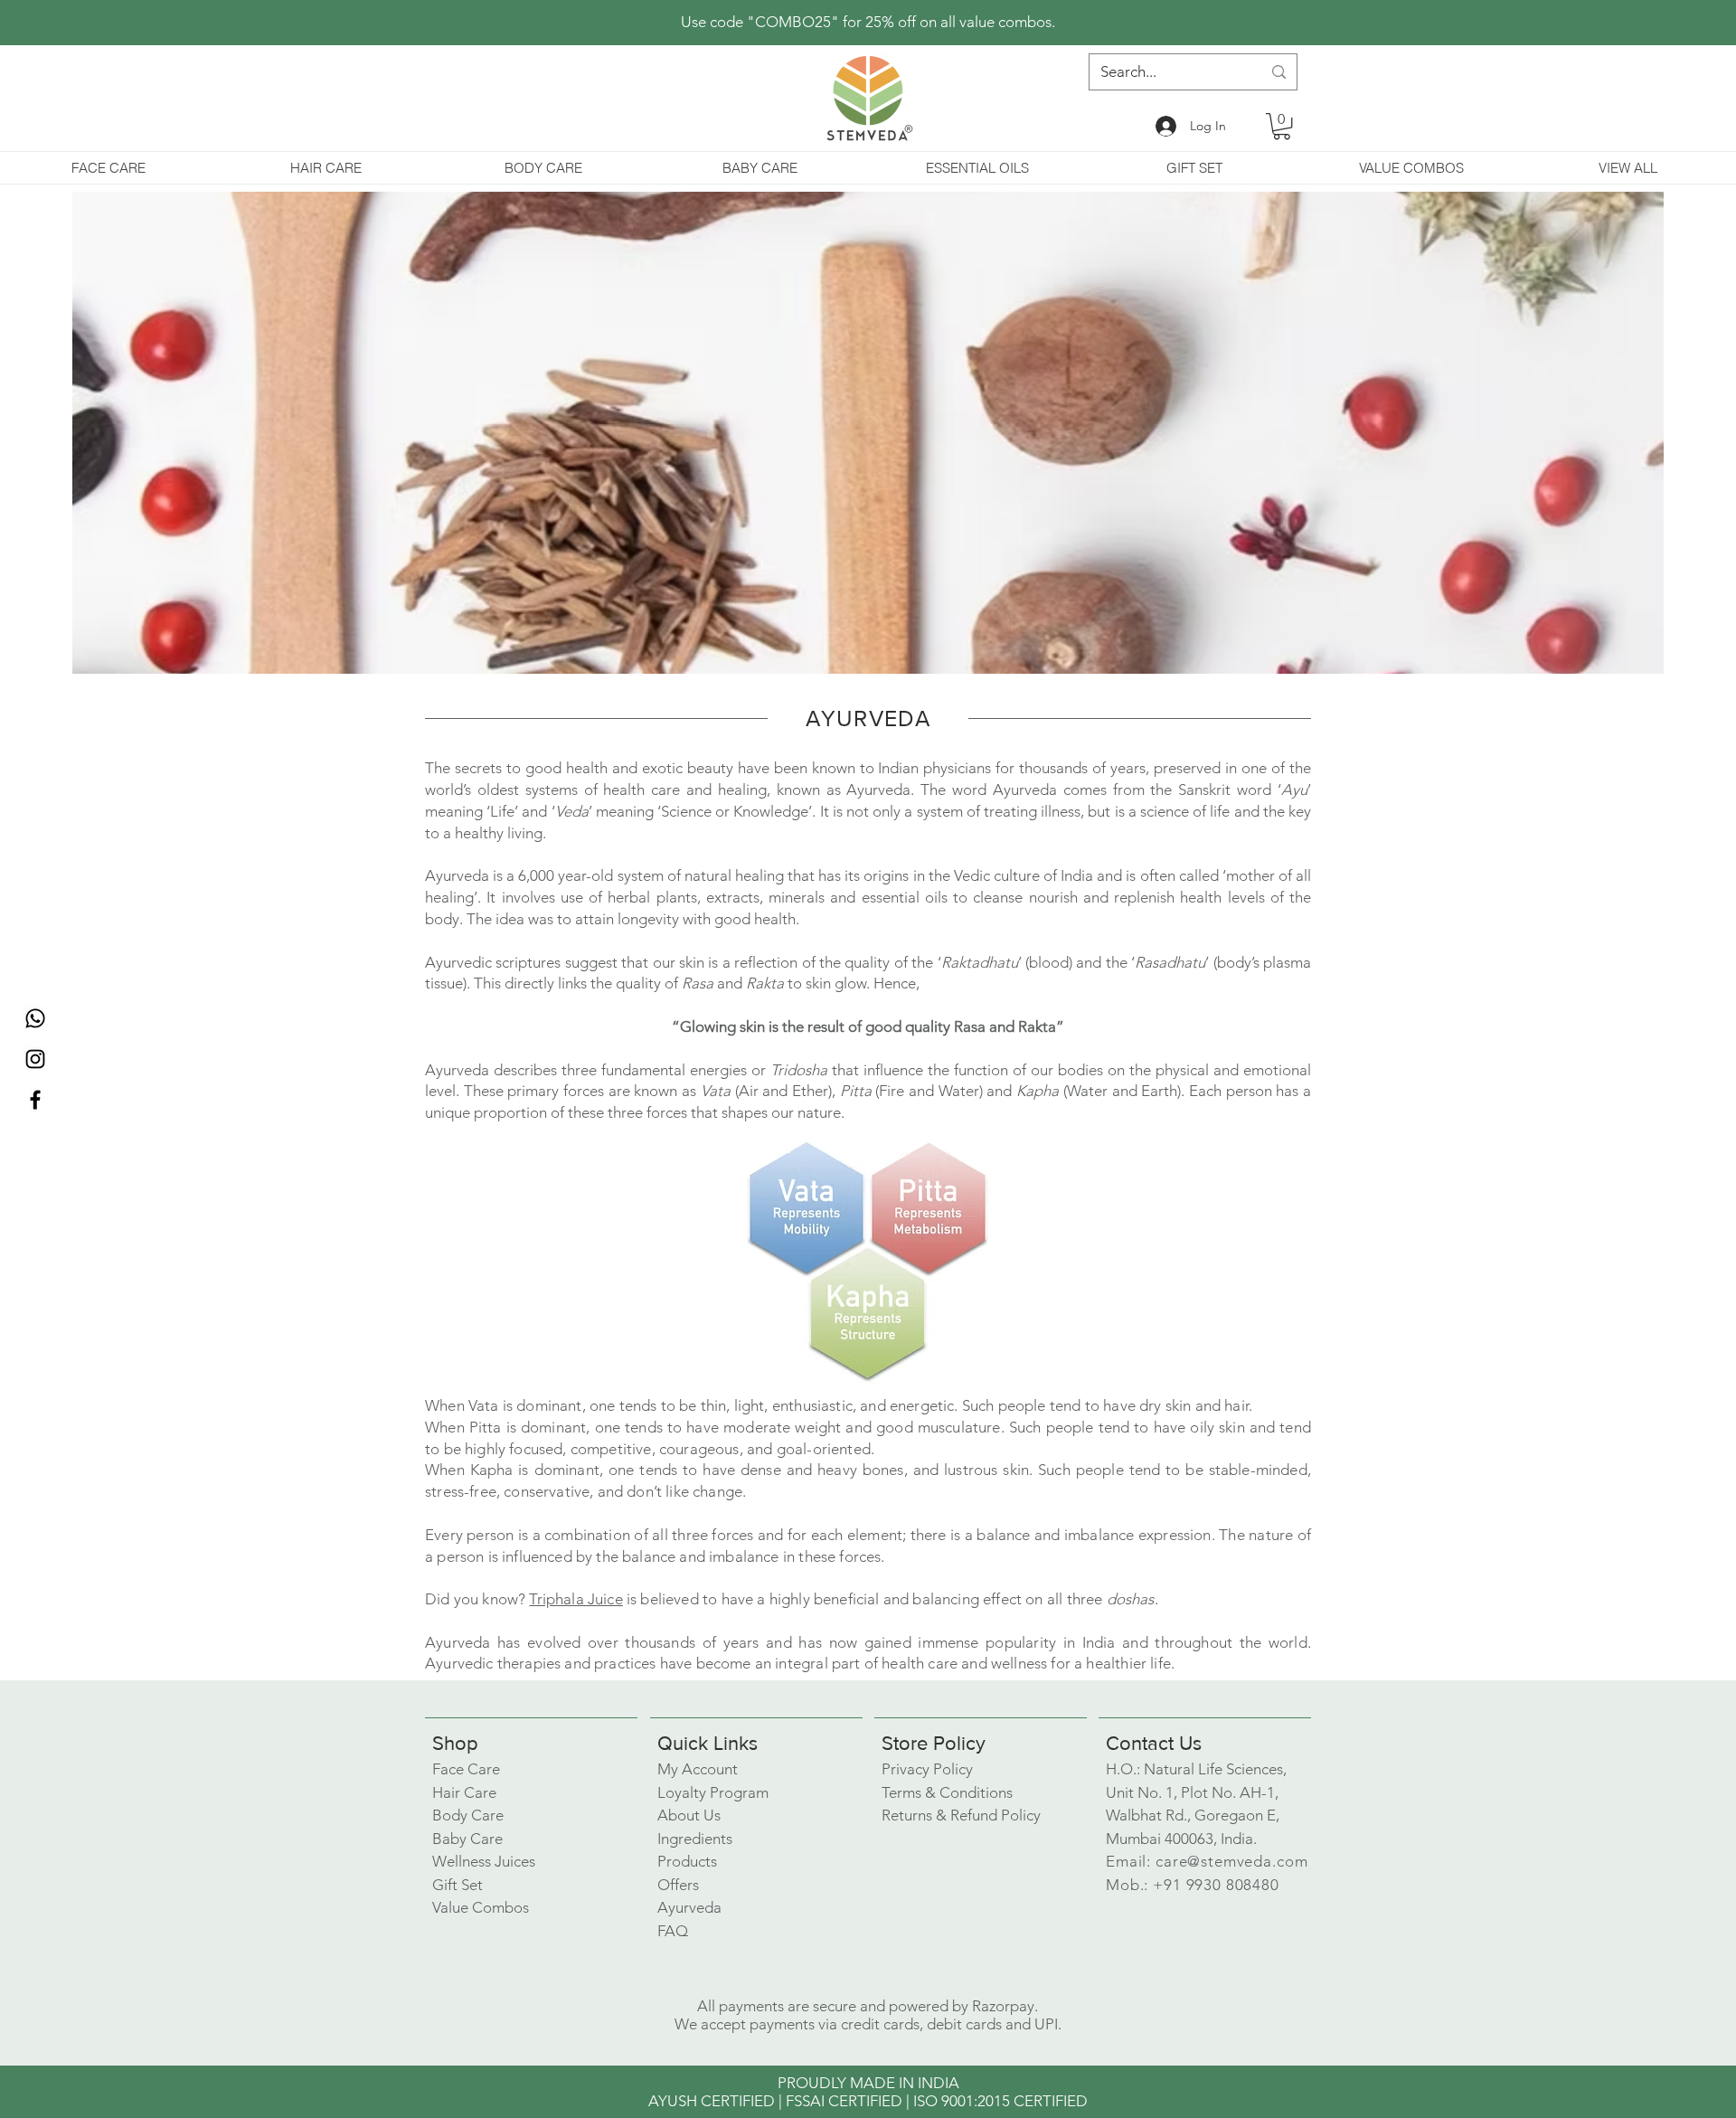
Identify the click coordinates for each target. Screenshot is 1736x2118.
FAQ (673, 1931)
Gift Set (458, 1885)
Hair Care (464, 1792)
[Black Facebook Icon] (35, 1100)
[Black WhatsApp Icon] (35, 1018)
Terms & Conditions (947, 1792)
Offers (678, 1885)
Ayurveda (689, 1907)
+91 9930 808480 (1216, 1885)
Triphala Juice (576, 1599)
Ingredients (695, 1839)
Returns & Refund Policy (961, 1815)
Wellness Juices (484, 1861)
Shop (455, 1743)
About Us (689, 1815)
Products (687, 1861)
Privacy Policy (927, 1769)
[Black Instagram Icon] (35, 1059)
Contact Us (1154, 1743)
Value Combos (481, 1907)
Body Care (468, 1815)
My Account (698, 1769)
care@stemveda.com (1231, 1861)
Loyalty (713, 1792)
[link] (1282, 126)
